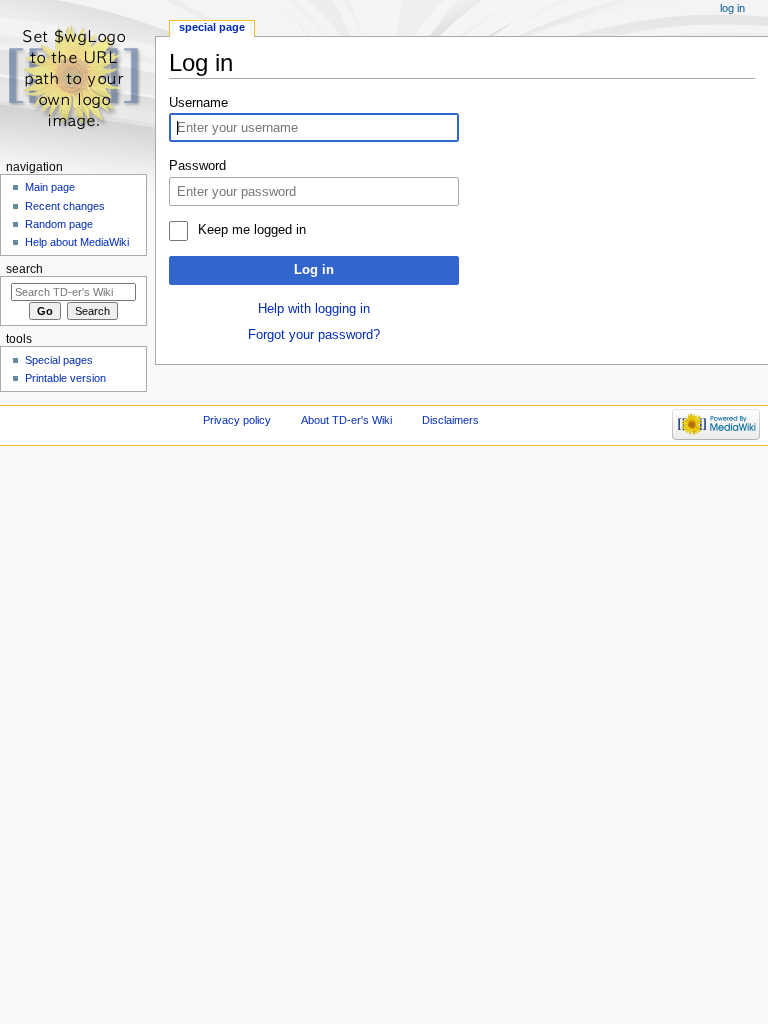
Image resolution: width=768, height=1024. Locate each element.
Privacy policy (237, 420)
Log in (314, 270)
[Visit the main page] (77, 77)
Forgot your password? (314, 335)
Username (198, 103)
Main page (50, 187)
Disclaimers (450, 420)
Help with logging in (314, 309)
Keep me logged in (251, 230)
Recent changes (65, 206)
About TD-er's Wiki (346, 420)
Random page (59, 224)
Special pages (59, 360)
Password (197, 166)
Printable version (65, 378)
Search (24, 269)
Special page (212, 27)
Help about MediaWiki (77, 242)
